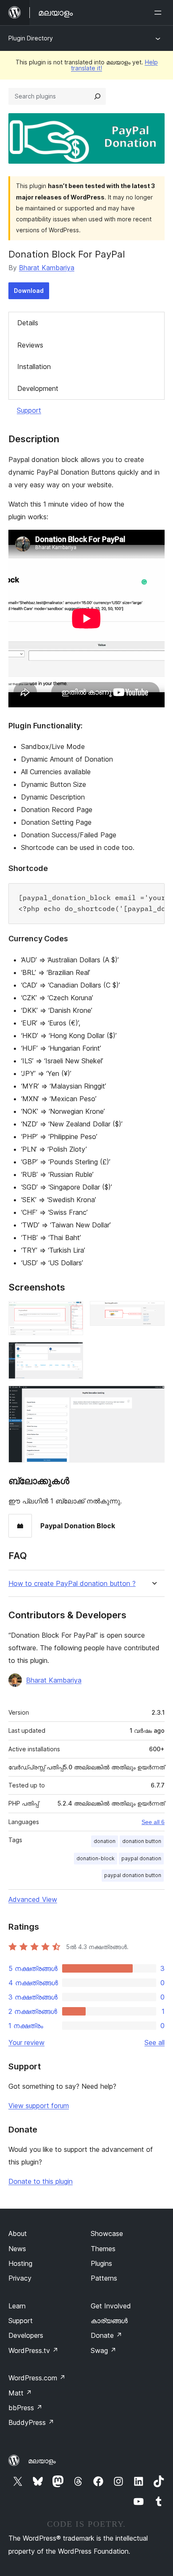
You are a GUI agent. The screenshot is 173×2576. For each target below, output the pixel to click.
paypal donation (141, 1858)
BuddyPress (31, 2422)
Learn (17, 2306)
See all (155, 2042)
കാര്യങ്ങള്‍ (109, 2321)
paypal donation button (133, 1875)
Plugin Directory (31, 38)
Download (29, 291)
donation (105, 1841)
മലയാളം (42, 2461)
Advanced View (33, 1899)
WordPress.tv (33, 2350)
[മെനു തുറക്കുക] (160, 13)
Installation (34, 366)
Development (38, 388)
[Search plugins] (97, 96)
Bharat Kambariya (47, 268)
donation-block (96, 1858)
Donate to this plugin (41, 2181)
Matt (20, 2393)
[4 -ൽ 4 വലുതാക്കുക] (153, 1397)
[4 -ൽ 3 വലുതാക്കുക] (72, 1353)
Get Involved (111, 2306)
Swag (104, 2350)
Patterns (104, 2278)
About (18, 2233)
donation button (142, 1841)
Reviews (30, 345)
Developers (26, 2335)
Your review (26, 2042)
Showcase (107, 2233)
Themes (103, 2249)
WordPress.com (37, 2378)
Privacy (20, 2278)
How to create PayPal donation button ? (72, 1584)
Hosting (20, 2263)
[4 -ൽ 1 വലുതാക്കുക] (72, 1312)
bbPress (25, 2408)
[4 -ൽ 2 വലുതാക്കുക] (153, 1312)
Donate (106, 2335)
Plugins (101, 2263)
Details (28, 323)
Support (29, 410)
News (17, 2249)
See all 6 (153, 1822)
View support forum (39, 2106)
